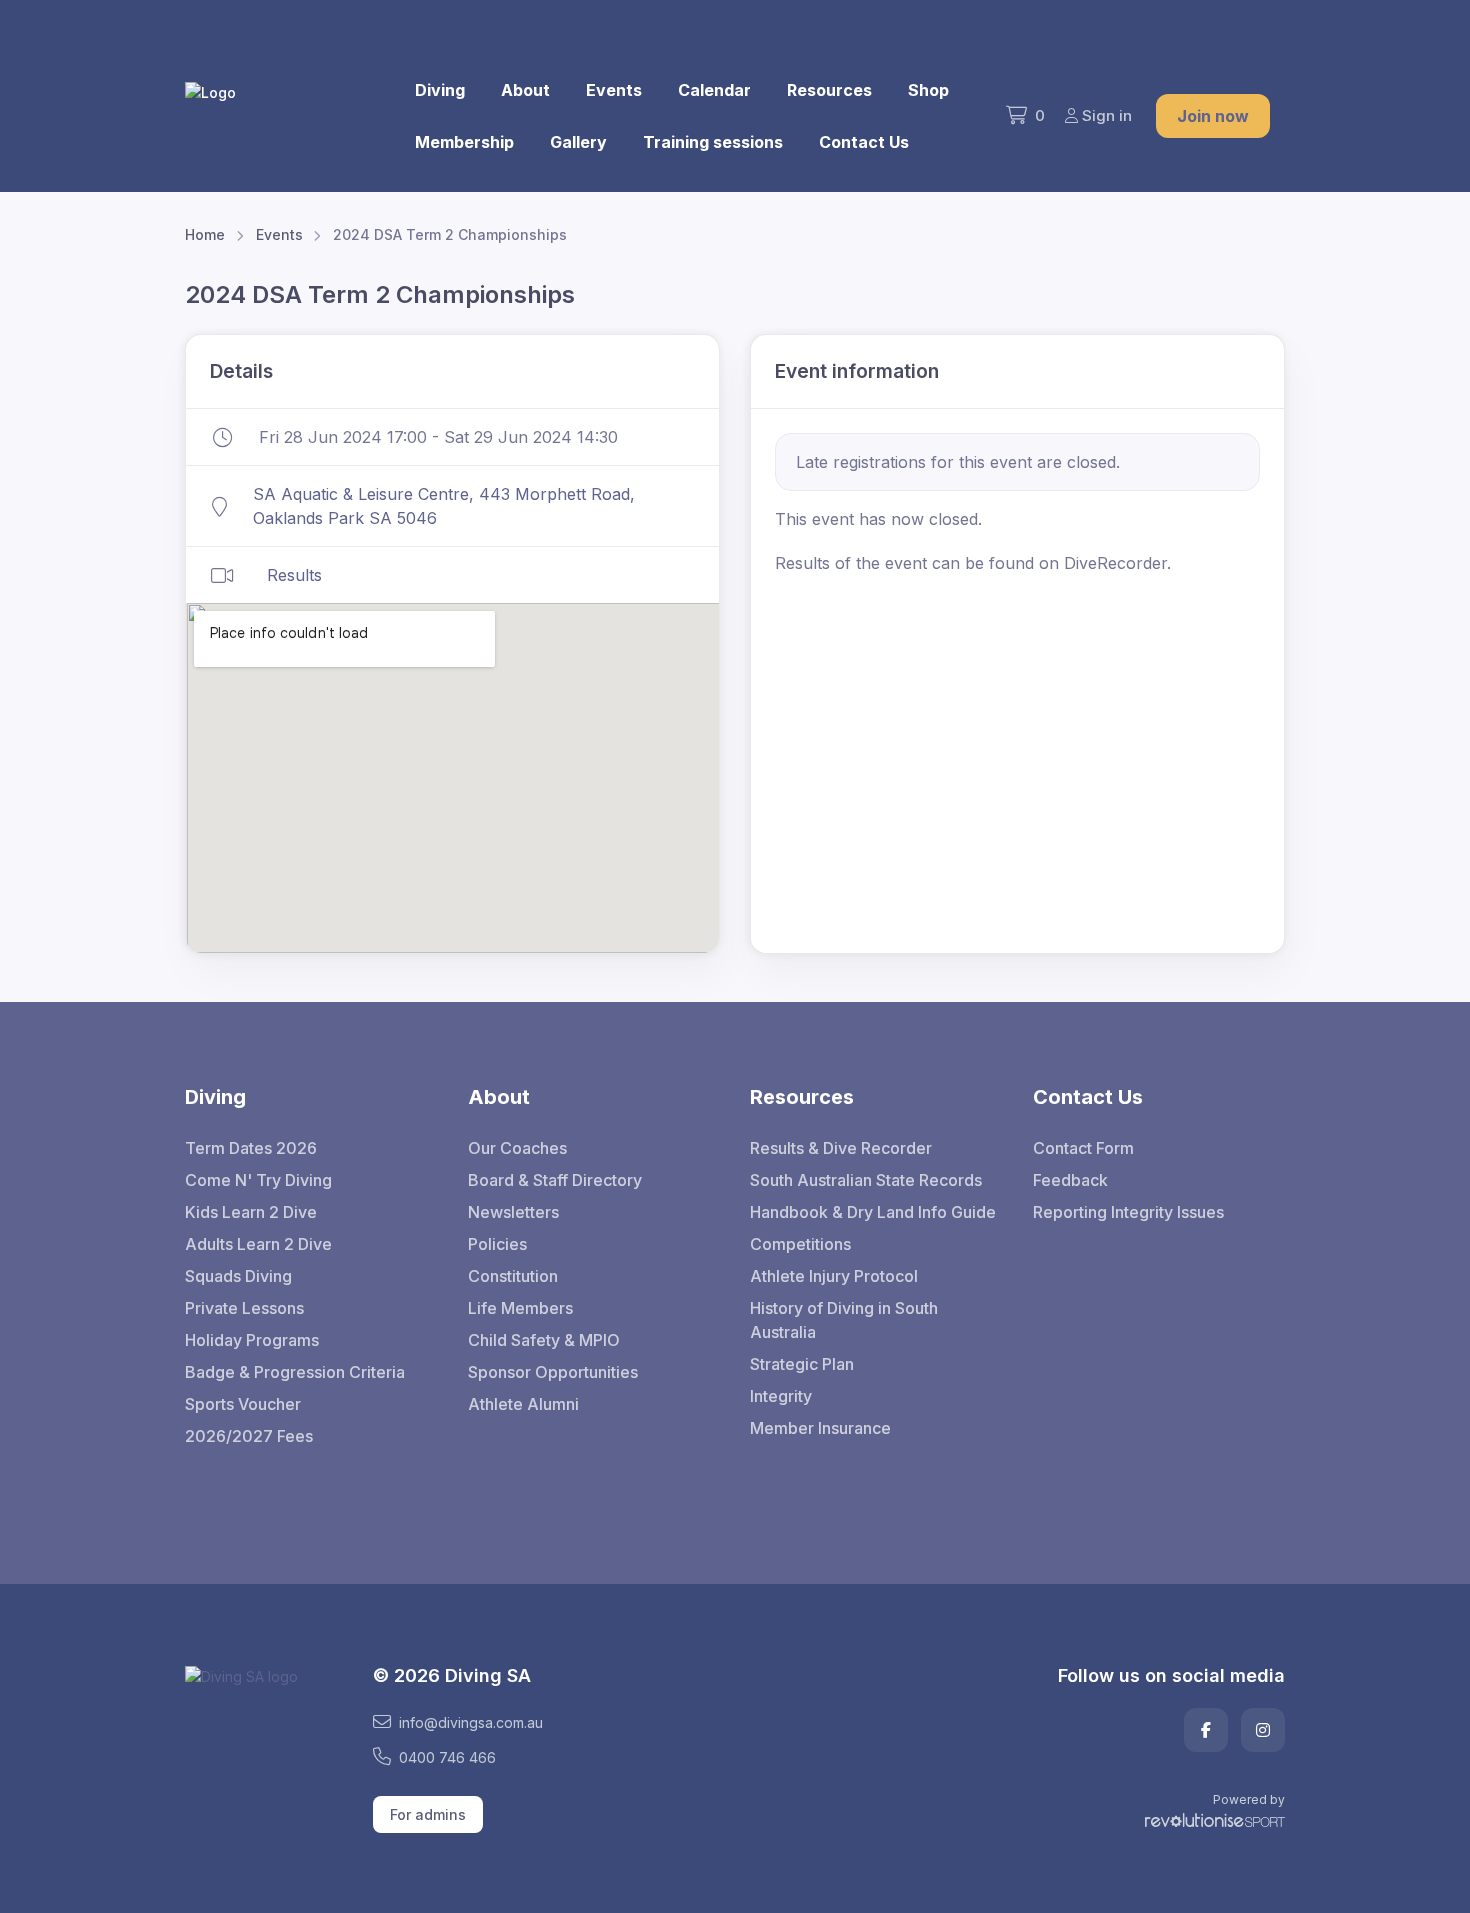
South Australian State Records (866, 1180)
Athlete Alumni (523, 1404)
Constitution (513, 1276)
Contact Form (1083, 1148)
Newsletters (513, 1212)
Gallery (578, 142)
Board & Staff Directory (555, 1180)
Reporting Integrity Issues (1128, 1212)
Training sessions (713, 142)
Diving (440, 90)
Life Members (520, 1308)
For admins (428, 1814)
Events (614, 90)
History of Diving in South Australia (844, 1320)
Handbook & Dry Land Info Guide (873, 1212)
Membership (464, 142)
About (525, 90)
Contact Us (864, 142)
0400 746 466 (447, 1757)
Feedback (1070, 1180)
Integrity (781, 1396)
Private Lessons (244, 1308)
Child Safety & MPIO (544, 1340)
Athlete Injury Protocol (834, 1276)
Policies (497, 1244)
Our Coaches (517, 1148)
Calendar (714, 90)
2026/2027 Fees (249, 1436)
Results (294, 575)
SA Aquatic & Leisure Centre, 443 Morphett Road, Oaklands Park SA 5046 (444, 506)
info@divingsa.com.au (471, 1722)
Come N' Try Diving (258, 1180)
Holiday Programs (252, 1340)
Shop (928, 90)
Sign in (1107, 115)
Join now (1213, 116)
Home (205, 234)
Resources (829, 90)
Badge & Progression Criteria (295, 1372)
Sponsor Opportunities (553, 1372)
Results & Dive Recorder (841, 1148)
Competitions (800, 1244)
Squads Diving (238, 1276)
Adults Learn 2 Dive (258, 1244)
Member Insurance (820, 1428)
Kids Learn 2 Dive (251, 1212)
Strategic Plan (802, 1364)
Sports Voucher (243, 1404)
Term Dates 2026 (251, 1148)
